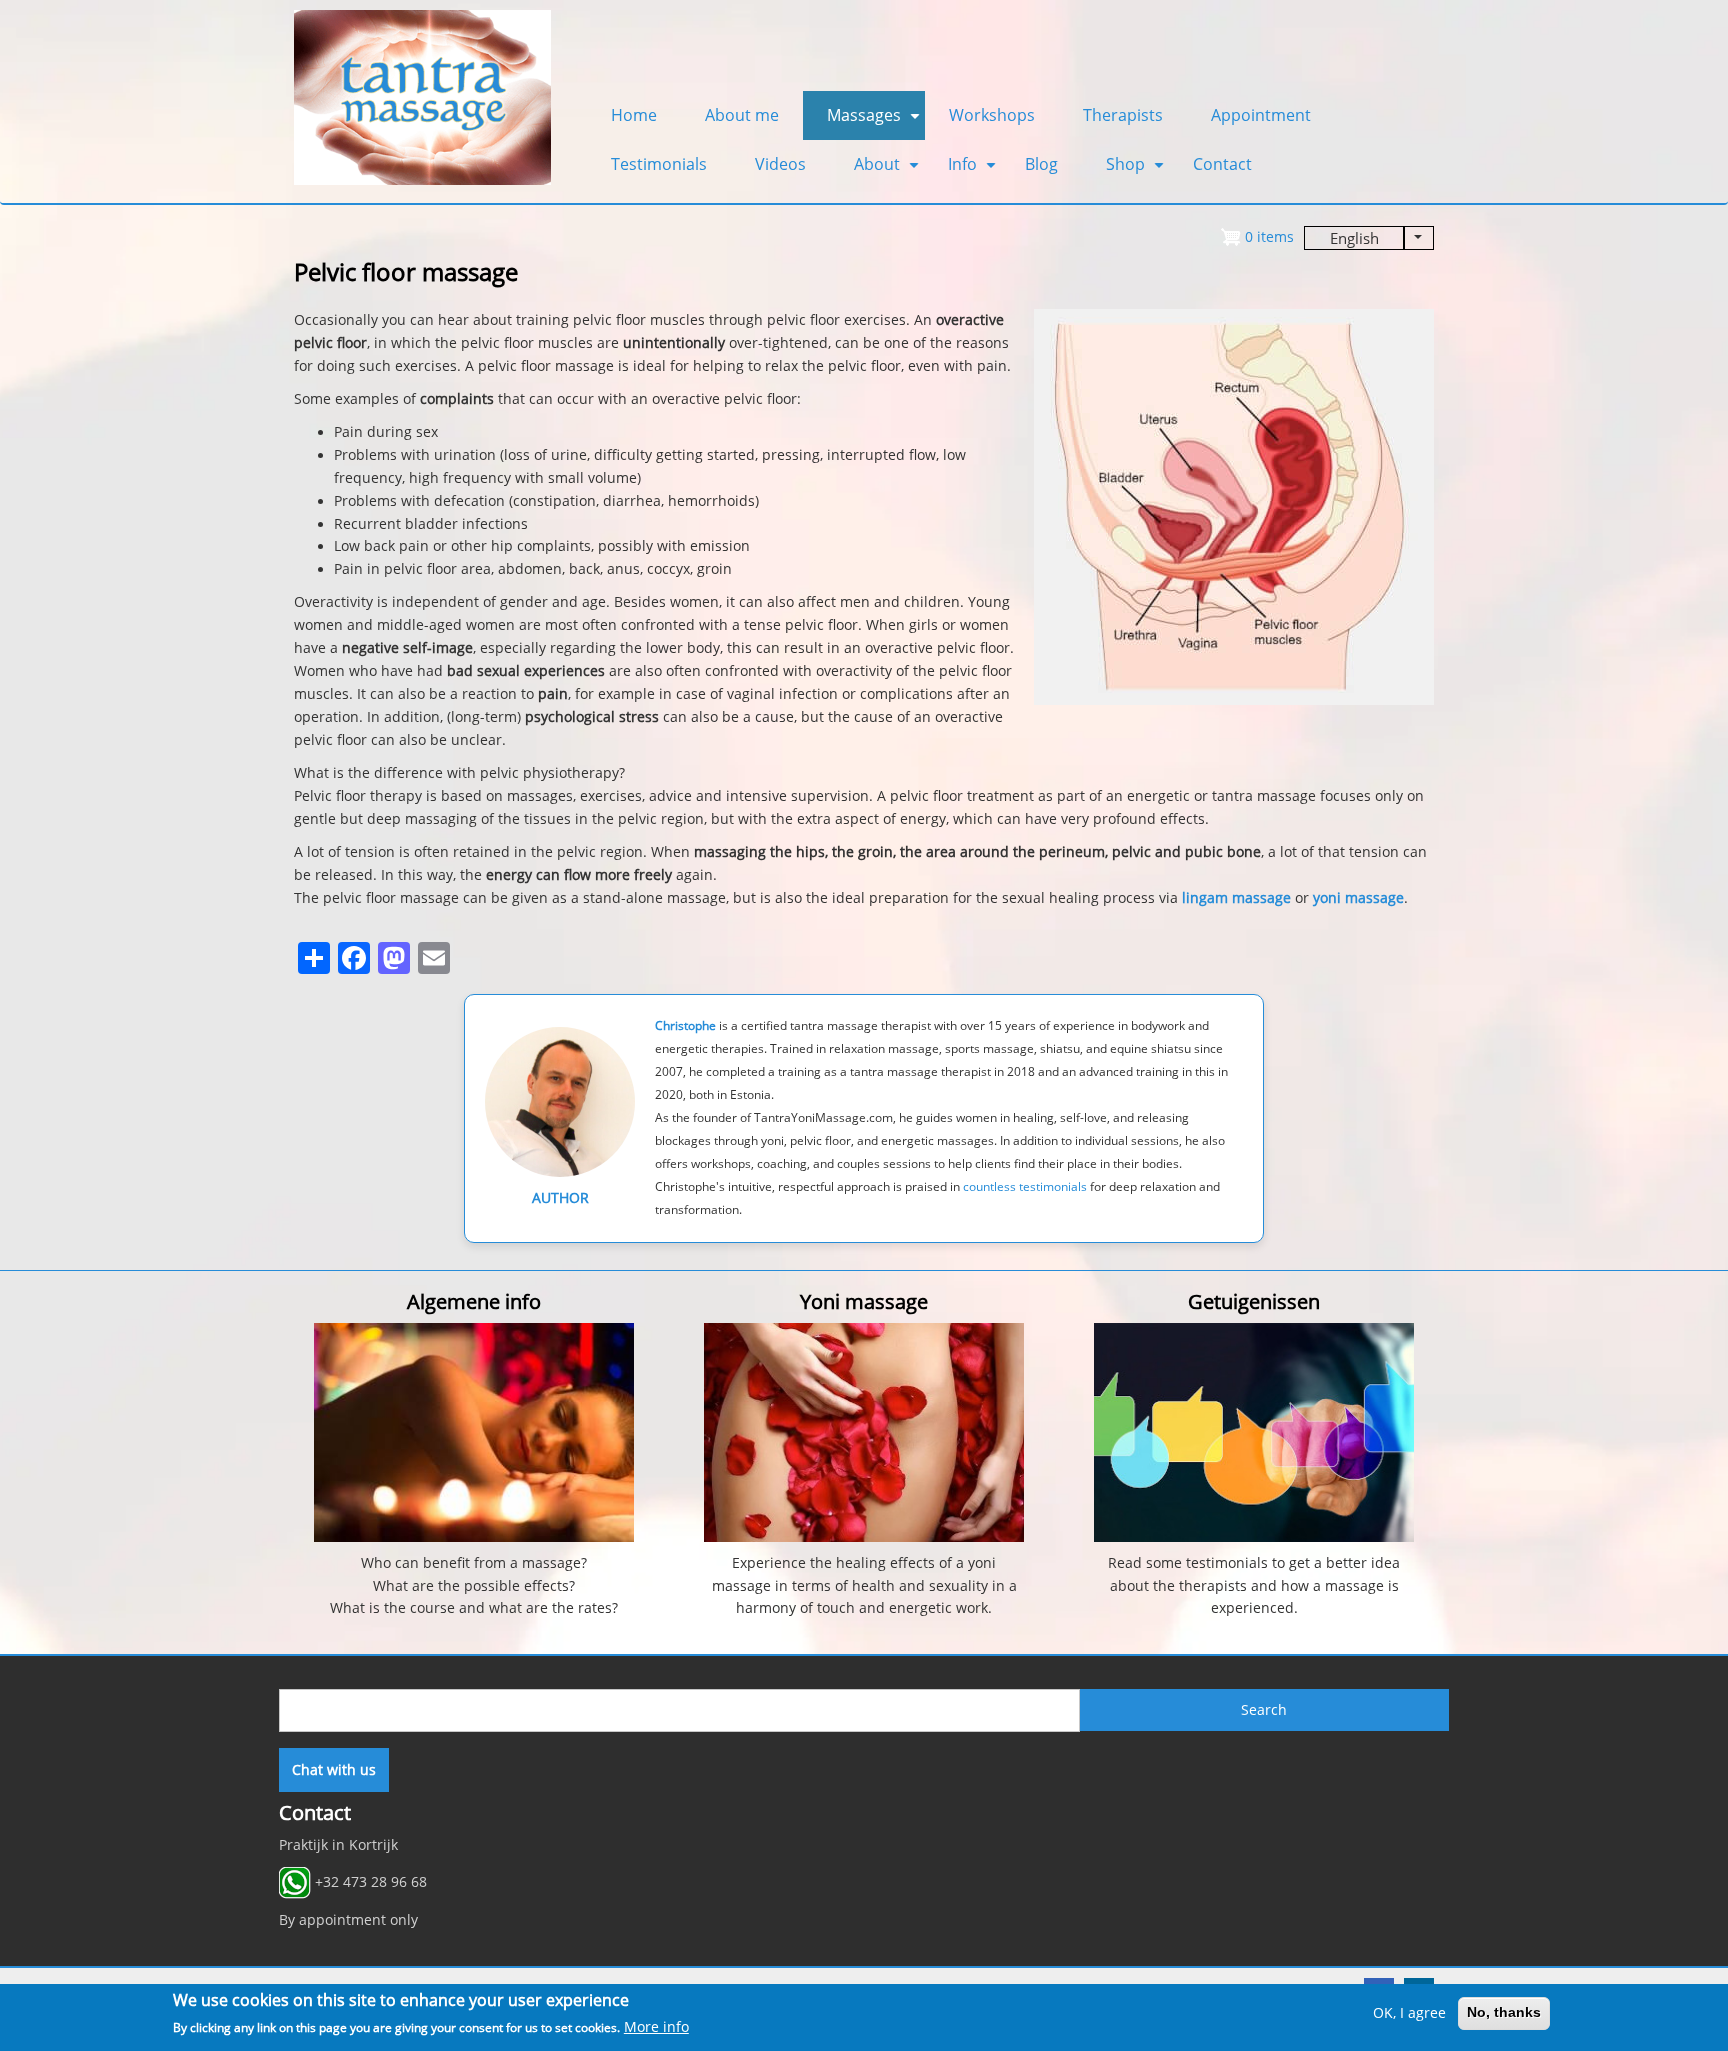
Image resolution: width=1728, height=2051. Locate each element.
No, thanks (1504, 2013)
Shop (1137, 171)
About (889, 171)
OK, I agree (1409, 2014)
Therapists (1123, 115)
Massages (876, 122)
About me (742, 115)
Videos (780, 164)
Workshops (992, 115)
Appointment (1261, 115)
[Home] (422, 96)
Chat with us (334, 1770)
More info (656, 2027)
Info (974, 171)
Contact (1222, 164)
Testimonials (659, 164)
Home (634, 115)
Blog (1041, 164)
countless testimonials (1025, 1186)
